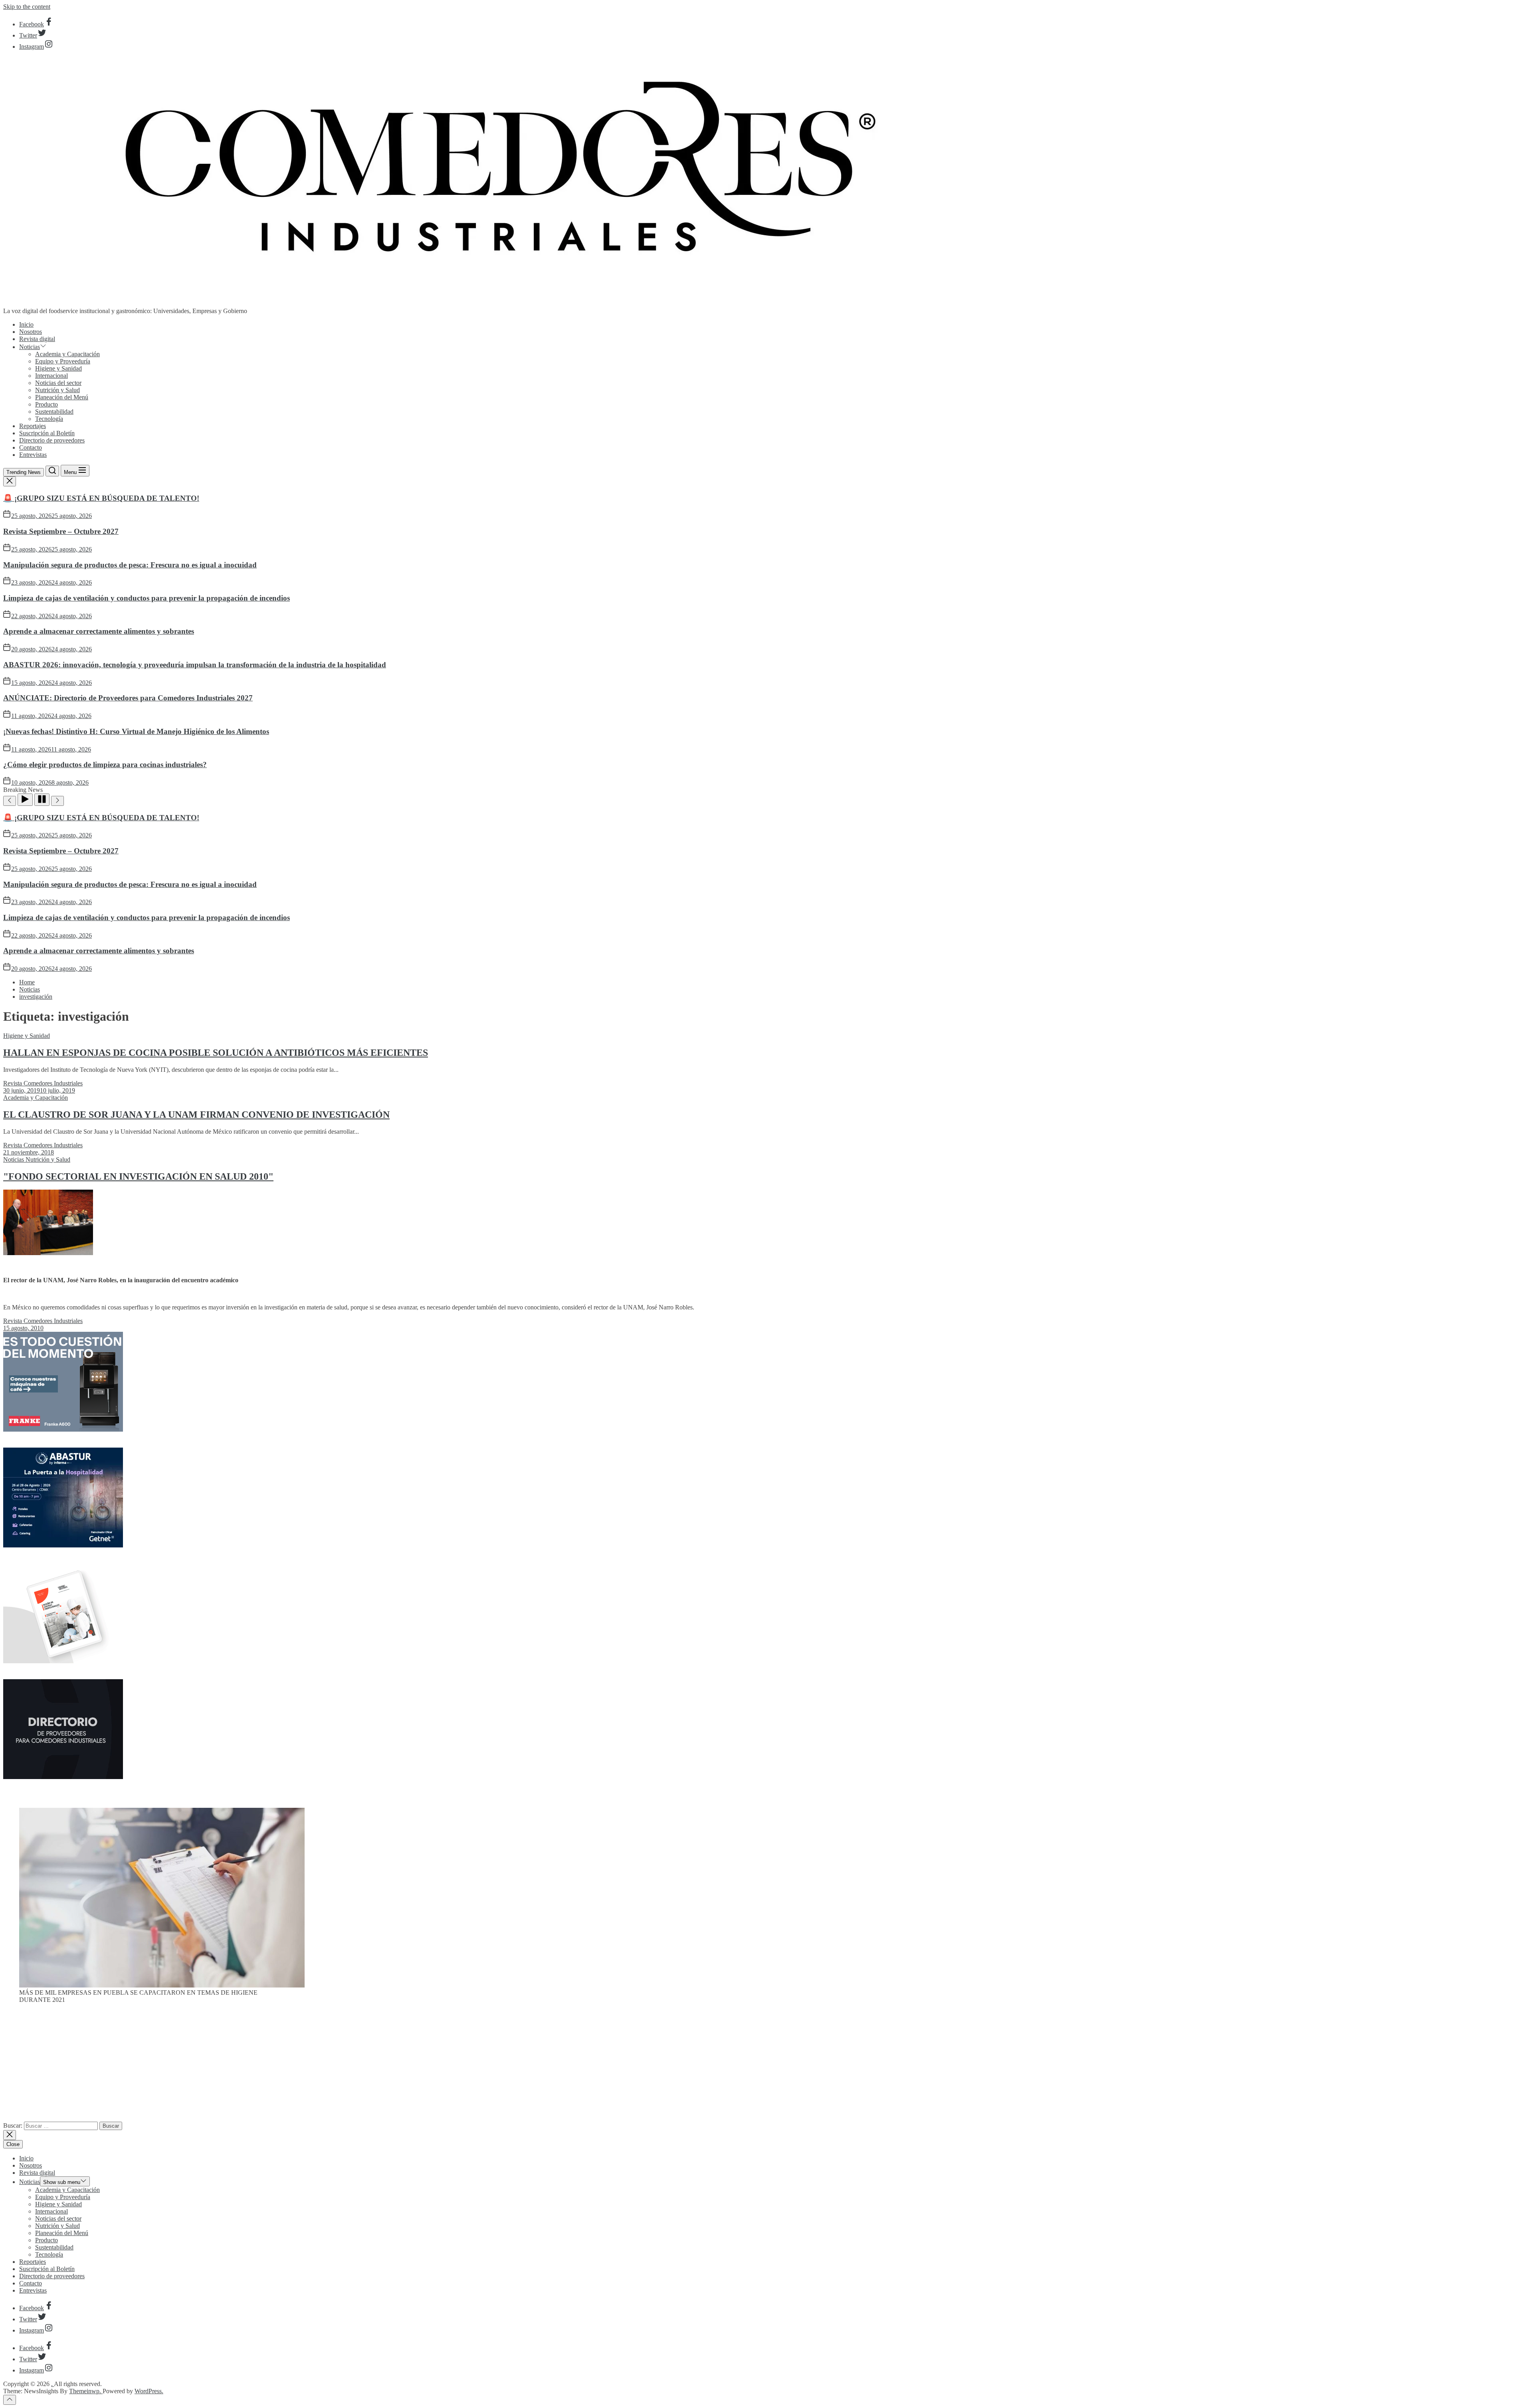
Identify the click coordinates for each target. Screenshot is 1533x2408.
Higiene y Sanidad (58, 368)
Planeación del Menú (62, 397)
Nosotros (31, 332)
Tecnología (49, 419)
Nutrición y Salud (57, 390)
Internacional (51, 376)
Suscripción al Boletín (47, 433)
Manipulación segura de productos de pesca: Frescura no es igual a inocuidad (130, 565)
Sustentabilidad (54, 412)
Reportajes (33, 426)
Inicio (26, 324)
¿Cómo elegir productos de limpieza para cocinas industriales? (105, 765)
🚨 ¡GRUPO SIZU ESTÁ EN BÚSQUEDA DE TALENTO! (101, 498)
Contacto (31, 447)
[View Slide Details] (162, 1985)
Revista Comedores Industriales (43, 1083)
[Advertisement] (766, 2066)
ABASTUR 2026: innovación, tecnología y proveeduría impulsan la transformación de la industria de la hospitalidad (195, 665)
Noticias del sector (58, 383)
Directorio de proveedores (52, 440)
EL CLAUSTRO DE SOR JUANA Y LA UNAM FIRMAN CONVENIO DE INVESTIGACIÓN (196, 1115)
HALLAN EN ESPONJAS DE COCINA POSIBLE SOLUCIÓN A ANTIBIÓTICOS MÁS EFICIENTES (216, 1053)
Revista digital (37, 339)
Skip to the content (27, 7)
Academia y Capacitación (67, 354)
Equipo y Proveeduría (63, 361)
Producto (47, 404)
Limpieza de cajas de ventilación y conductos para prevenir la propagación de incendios (147, 598)
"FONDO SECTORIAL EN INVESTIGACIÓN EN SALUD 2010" (138, 1176)
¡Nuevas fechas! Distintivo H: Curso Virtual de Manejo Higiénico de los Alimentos (136, 731)
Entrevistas (33, 455)
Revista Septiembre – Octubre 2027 (61, 531)
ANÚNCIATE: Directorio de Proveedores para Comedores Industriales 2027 (128, 698)
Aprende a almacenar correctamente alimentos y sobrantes (99, 631)
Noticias (30, 347)
